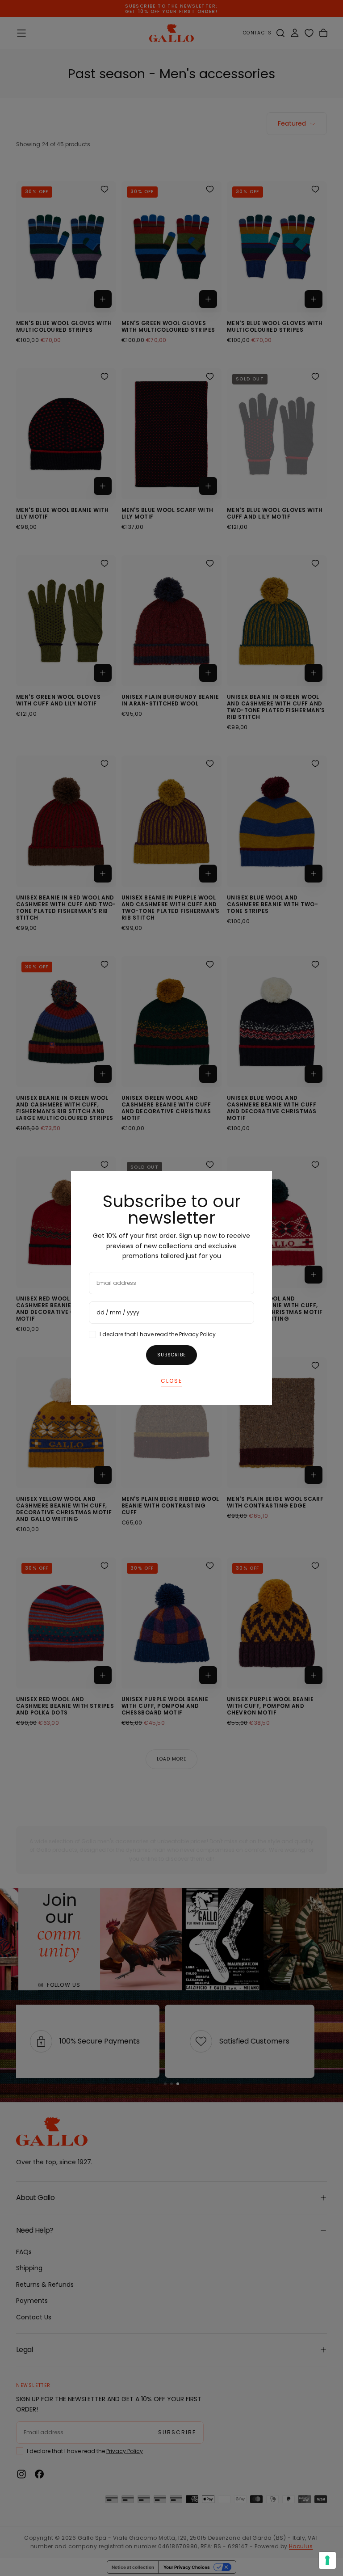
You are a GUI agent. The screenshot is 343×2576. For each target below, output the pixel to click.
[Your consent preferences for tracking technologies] (327, 2560)
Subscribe (171, 1355)
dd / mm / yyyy (118, 1312)
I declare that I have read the (158, 1334)
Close (171, 1381)
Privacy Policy (197, 1334)
